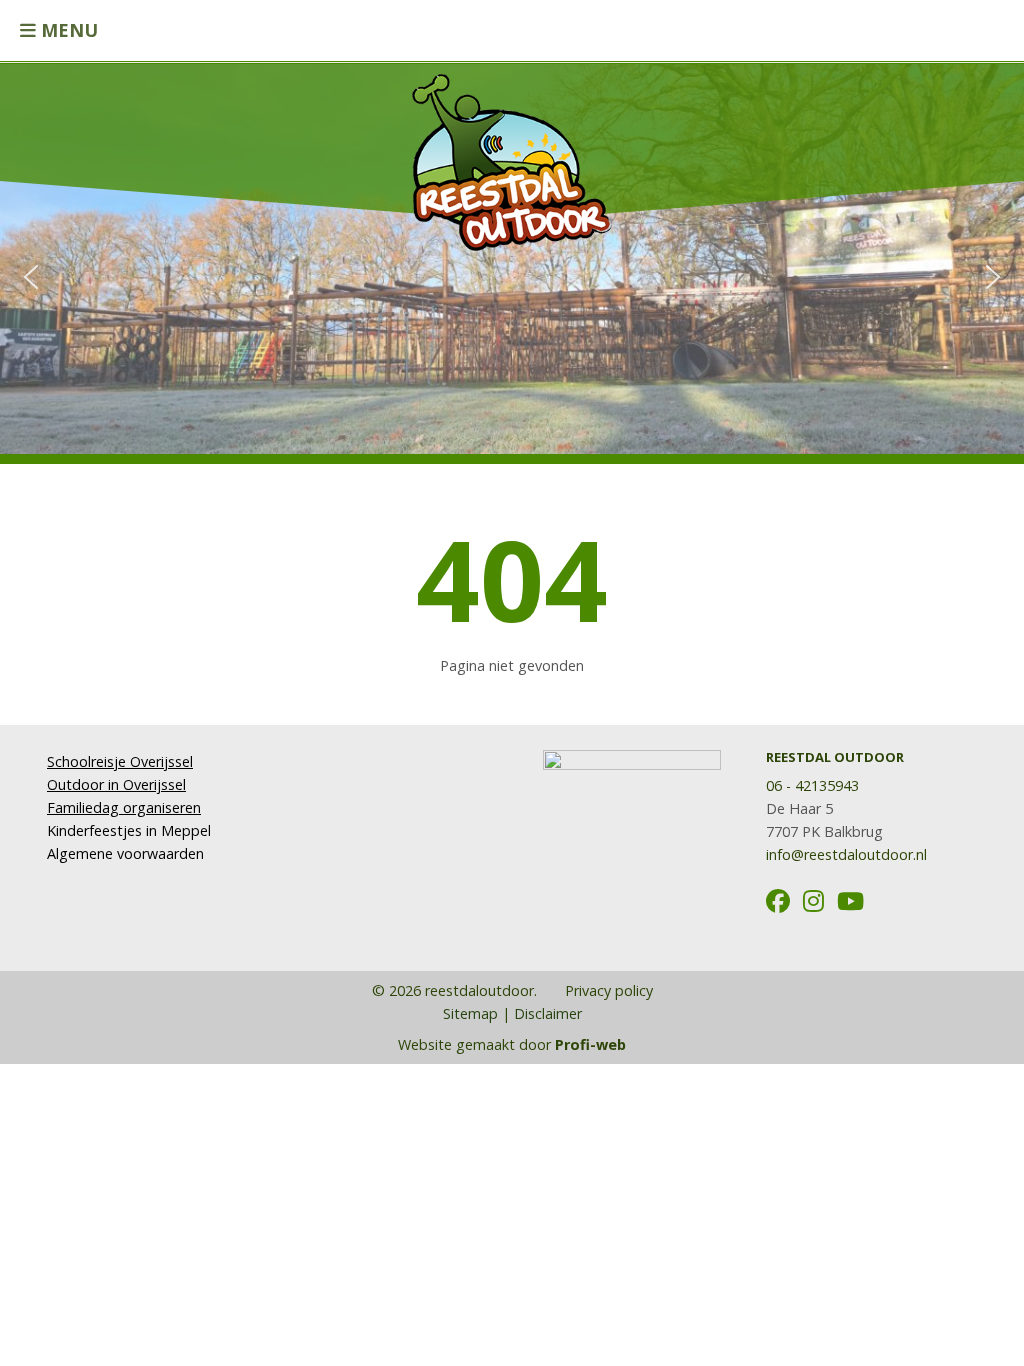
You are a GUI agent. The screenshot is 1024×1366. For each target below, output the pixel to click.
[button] (31, 277)
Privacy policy (607, 990)
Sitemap (470, 1013)
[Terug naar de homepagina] (512, 152)
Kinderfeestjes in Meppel (129, 830)
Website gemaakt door (512, 1044)
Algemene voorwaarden (125, 853)
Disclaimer (548, 1013)
